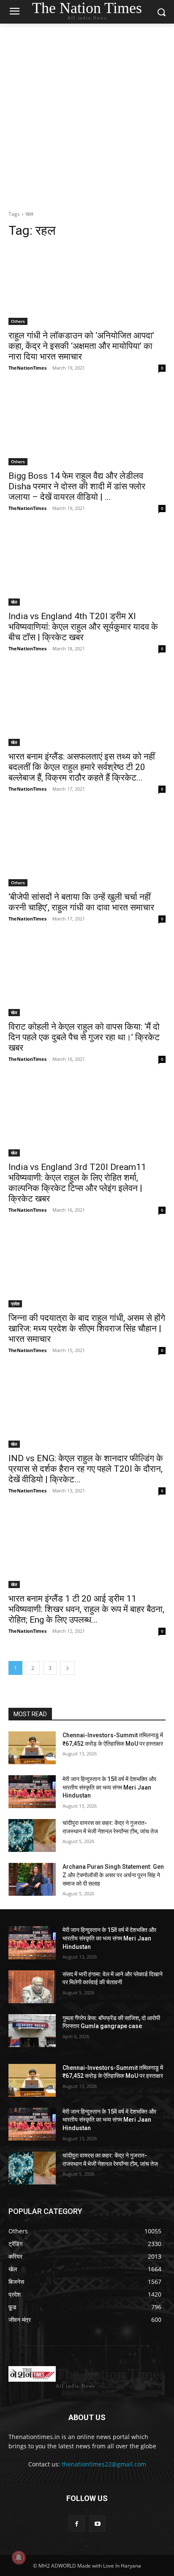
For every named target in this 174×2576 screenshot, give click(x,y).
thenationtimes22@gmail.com (104, 2464)
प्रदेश (15, 1304)
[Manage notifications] (19, 2557)
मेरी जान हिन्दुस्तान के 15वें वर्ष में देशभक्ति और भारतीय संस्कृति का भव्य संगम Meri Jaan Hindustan (109, 1787)
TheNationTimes (27, 368)
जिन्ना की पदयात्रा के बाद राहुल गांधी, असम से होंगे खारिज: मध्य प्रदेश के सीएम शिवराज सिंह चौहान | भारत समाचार (87, 1328)
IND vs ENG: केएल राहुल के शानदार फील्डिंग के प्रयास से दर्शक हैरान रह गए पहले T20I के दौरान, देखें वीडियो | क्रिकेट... (86, 1469)
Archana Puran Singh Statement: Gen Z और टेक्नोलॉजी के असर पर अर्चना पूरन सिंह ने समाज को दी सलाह (113, 1875)
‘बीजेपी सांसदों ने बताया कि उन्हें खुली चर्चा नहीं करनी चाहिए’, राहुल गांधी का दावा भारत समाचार (81, 902)
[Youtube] (97, 2524)
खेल (14, 602)
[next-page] (68, 1668)
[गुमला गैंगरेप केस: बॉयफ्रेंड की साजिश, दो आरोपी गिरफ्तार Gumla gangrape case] (32, 2031)
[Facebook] (77, 2524)
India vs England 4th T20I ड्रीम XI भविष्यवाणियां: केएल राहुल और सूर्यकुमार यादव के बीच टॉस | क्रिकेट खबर (83, 627)
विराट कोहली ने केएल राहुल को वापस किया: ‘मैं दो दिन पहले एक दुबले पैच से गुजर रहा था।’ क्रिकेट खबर (84, 1037)
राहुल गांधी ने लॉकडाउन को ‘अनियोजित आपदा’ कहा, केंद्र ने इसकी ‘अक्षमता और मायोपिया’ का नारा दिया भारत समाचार (81, 346)
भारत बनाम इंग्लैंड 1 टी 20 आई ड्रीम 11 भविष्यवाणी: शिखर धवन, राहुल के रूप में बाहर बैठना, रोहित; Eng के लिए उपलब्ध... (86, 1609)
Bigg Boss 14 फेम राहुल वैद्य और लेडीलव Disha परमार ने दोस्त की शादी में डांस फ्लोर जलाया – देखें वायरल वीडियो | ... (77, 486)
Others (18, 321)
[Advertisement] (87, 115)
